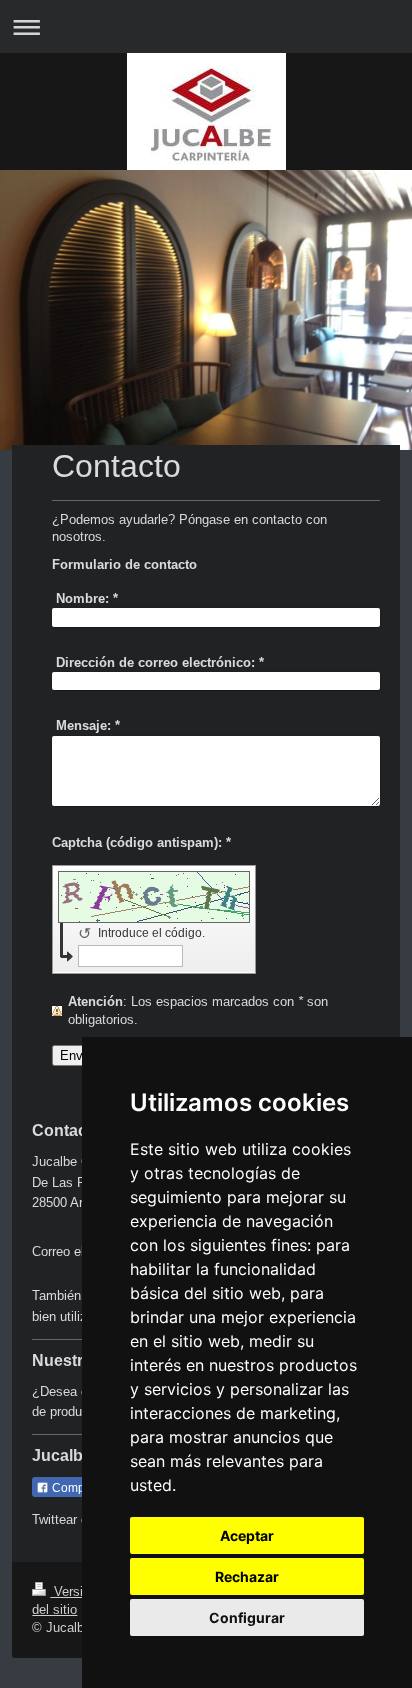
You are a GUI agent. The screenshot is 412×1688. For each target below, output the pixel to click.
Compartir (77, 1488)
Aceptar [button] (247, 1535)
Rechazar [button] (247, 1576)
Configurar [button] (247, 1617)
